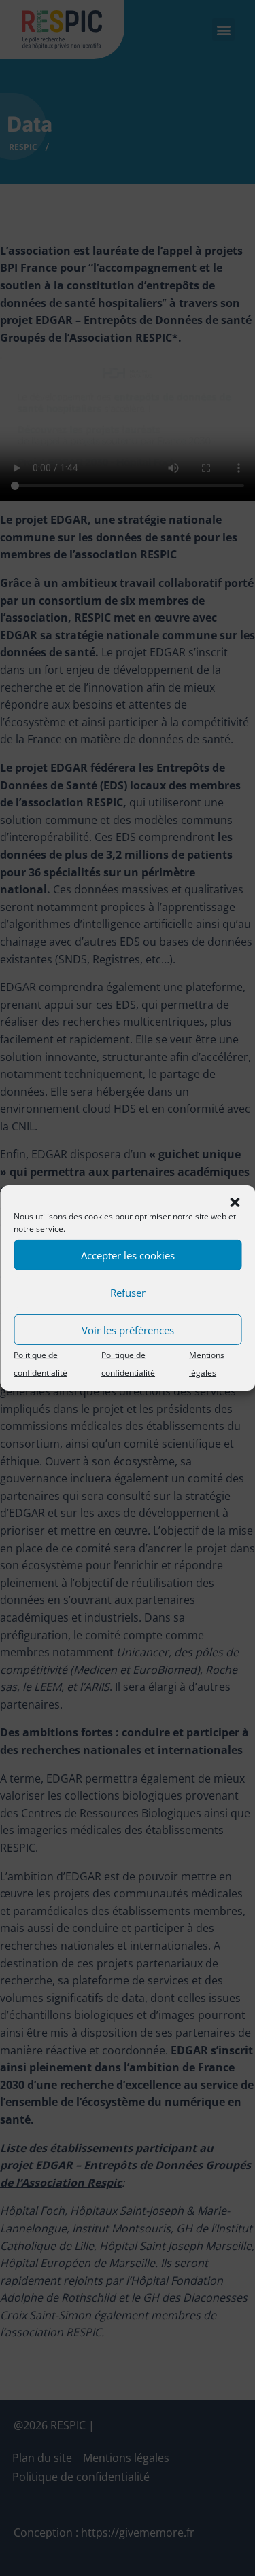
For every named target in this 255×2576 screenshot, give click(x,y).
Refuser (128, 1292)
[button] (235, 1202)
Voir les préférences (128, 1329)
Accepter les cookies (128, 1255)
